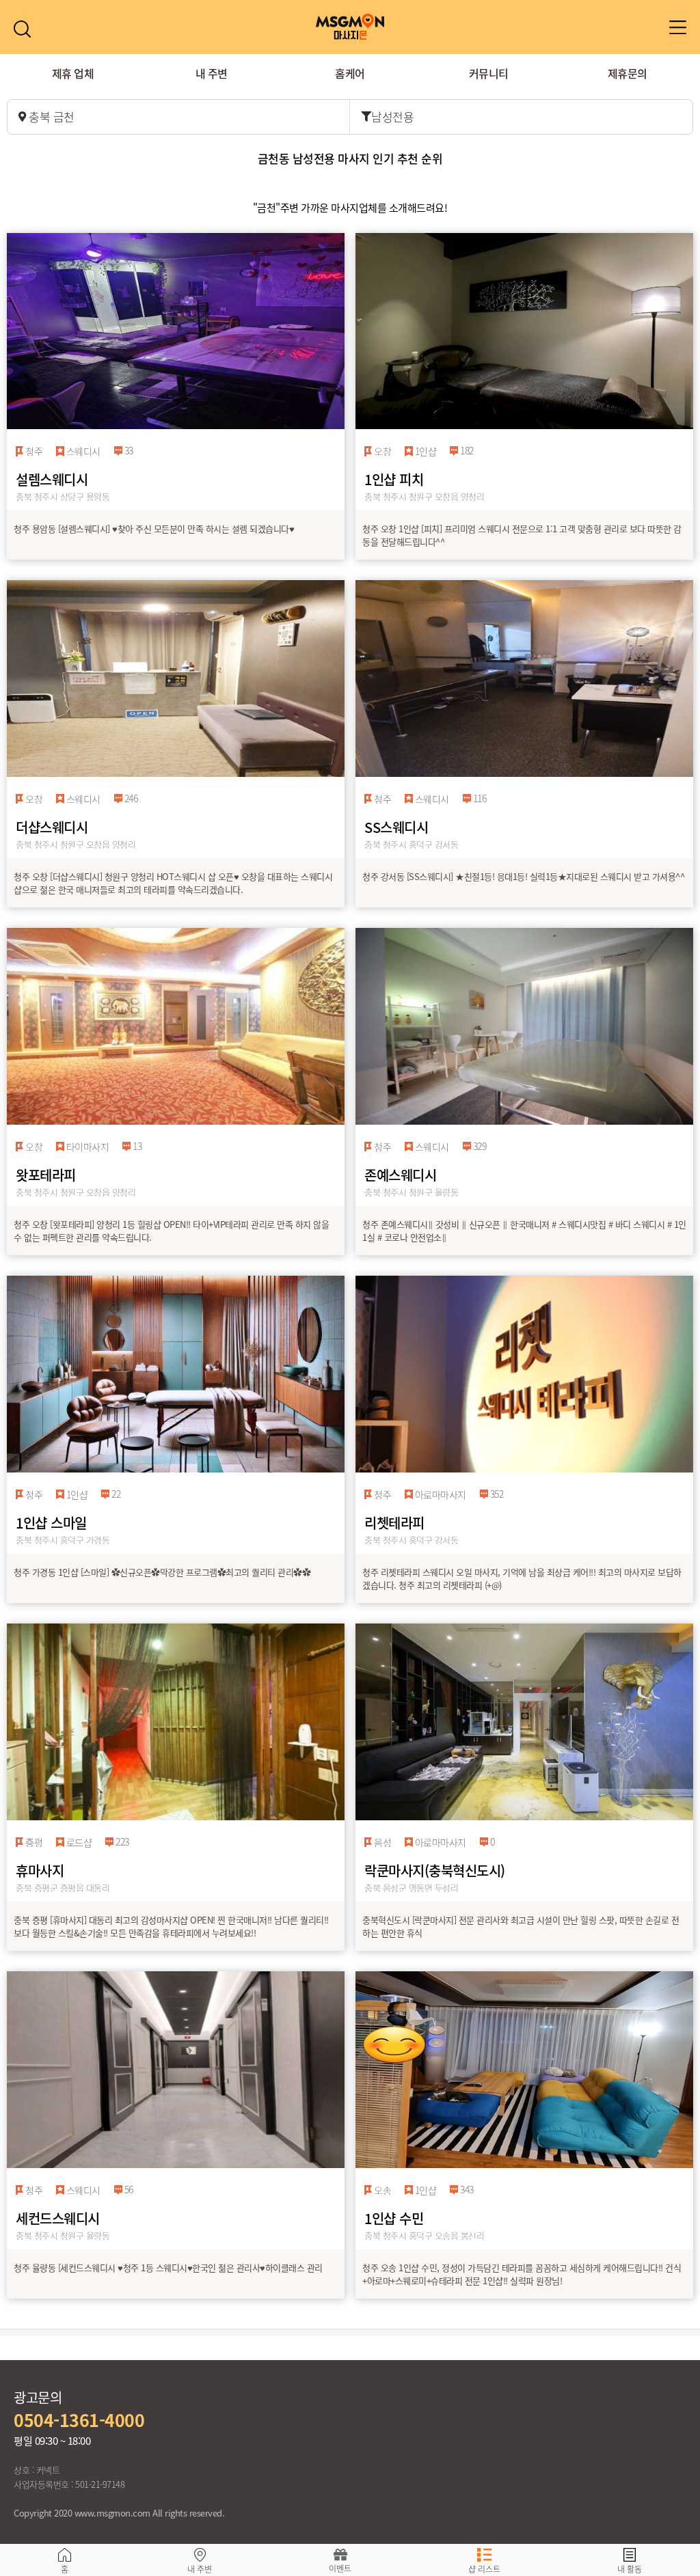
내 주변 (212, 73)
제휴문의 (628, 73)
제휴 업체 (73, 73)
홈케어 (350, 73)
